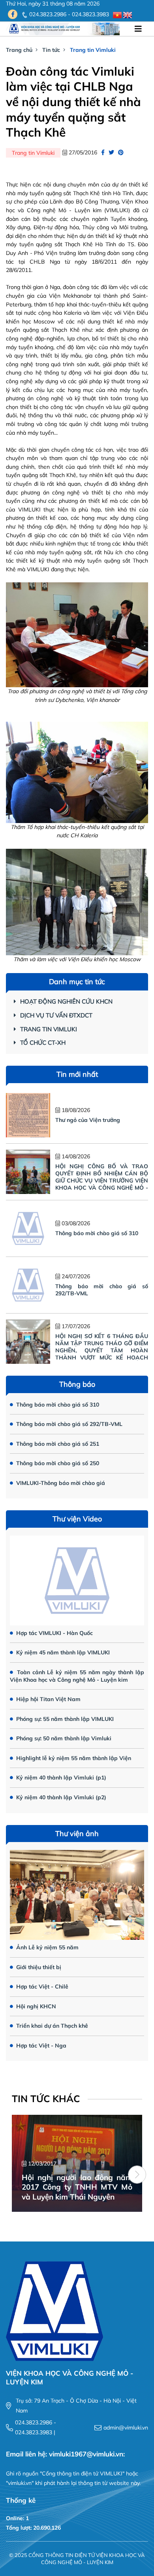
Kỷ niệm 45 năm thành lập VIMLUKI (62, 1652)
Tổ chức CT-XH (43, 1043)
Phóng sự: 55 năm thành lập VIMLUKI (64, 1719)
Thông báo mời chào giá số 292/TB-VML (69, 1424)
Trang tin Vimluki (93, 50)
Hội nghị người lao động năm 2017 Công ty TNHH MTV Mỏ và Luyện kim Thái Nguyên (77, 2187)
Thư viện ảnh (77, 1834)
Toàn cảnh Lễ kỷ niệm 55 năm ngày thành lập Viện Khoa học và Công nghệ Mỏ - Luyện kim (77, 1676)
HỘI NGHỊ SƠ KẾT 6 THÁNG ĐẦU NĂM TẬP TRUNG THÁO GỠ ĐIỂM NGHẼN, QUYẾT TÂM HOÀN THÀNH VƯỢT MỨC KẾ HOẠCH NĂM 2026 (102, 1350)
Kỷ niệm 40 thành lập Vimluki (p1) (60, 1778)
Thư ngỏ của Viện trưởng (88, 1120)
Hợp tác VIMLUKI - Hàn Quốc (54, 1633)
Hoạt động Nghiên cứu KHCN (66, 1001)
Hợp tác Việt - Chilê (41, 1987)
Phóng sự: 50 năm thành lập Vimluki (63, 1738)
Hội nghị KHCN (35, 2006)
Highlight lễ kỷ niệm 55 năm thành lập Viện (73, 1758)
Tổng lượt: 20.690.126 (33, 2528)
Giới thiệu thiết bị (38, 1967)
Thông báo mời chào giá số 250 (57, 1463)
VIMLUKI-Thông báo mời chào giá (60, 1483)
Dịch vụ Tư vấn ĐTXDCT (56, 1015)
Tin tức (51, 50)
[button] (137, 2175)
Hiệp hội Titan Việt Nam (48, 1699)
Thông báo (77, 1384)
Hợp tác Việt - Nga (40, 2046)
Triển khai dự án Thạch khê (51, 2026)
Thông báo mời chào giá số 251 (57, 1444)
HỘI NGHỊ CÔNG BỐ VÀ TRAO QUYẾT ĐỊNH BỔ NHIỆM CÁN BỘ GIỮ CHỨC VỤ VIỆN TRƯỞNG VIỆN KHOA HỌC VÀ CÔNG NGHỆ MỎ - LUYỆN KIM (102, 1181)
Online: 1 (17, 2518)
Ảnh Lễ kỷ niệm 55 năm (47, 1947)
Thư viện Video (77, 1519)
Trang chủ (19, 50)
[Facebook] (13, 14)
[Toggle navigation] (138, 29)
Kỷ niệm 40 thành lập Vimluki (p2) (60, 1797)
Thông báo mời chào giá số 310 (97, 1233)
